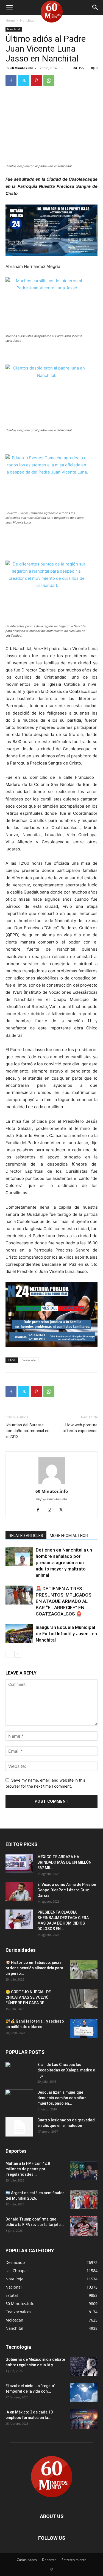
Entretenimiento (74, 2560)
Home (10, 20)
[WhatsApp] (49, 80)
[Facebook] (11, 80)
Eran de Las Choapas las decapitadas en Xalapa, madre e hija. (66, 2070)
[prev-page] (9, 1654)
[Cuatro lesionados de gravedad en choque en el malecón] (19, 2127)
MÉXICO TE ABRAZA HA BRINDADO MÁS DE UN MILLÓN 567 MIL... (64, 1862)
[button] (9, 7)
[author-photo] (52, 1484)
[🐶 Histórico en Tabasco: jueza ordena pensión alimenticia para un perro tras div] (84, 1969)
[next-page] (18, 1654)
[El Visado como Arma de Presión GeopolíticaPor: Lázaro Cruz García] (19, 1891)
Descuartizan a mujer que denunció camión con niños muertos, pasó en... (62, 2098)
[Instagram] (51, 1510)
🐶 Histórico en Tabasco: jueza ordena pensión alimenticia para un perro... (34, 1968)
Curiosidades (27, 2560)
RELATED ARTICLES (26, 1536)
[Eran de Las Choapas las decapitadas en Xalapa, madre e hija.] (19, 2071)
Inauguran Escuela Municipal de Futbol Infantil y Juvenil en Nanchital (66, 1634)
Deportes (49, 2560)
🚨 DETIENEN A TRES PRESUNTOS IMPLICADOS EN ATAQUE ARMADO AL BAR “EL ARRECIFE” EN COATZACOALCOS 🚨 (64, 1601)
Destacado (29, 1360)
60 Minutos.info (22, 68)
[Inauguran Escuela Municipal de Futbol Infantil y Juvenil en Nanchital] (19, 1634)
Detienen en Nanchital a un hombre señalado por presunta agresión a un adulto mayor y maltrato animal (64, 1563)
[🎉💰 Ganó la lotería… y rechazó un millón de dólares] (84, 2028)
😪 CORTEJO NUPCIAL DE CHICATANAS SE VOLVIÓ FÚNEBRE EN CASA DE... (28, 1997)
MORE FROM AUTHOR (69, 1536)
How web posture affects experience (80, 1428)
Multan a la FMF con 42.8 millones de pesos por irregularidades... (28, 2169)
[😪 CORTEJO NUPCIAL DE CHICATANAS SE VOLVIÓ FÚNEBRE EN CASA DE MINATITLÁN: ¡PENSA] (84, 1999)
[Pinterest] (36, 80)
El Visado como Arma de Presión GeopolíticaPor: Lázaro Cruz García (67, 1890)
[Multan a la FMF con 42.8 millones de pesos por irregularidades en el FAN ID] (84, 2170)
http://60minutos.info (52, 1499)
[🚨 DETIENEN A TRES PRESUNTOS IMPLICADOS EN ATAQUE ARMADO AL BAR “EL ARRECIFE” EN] (19, 1595)
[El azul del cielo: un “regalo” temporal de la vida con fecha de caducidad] (84, 2393)
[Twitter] (24, 80)
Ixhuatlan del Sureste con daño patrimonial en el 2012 (27, 1431)
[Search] (95, 7)
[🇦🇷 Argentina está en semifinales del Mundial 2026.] (84, 2200)
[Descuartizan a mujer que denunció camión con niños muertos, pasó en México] (19, 2099)
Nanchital (27, 20)
